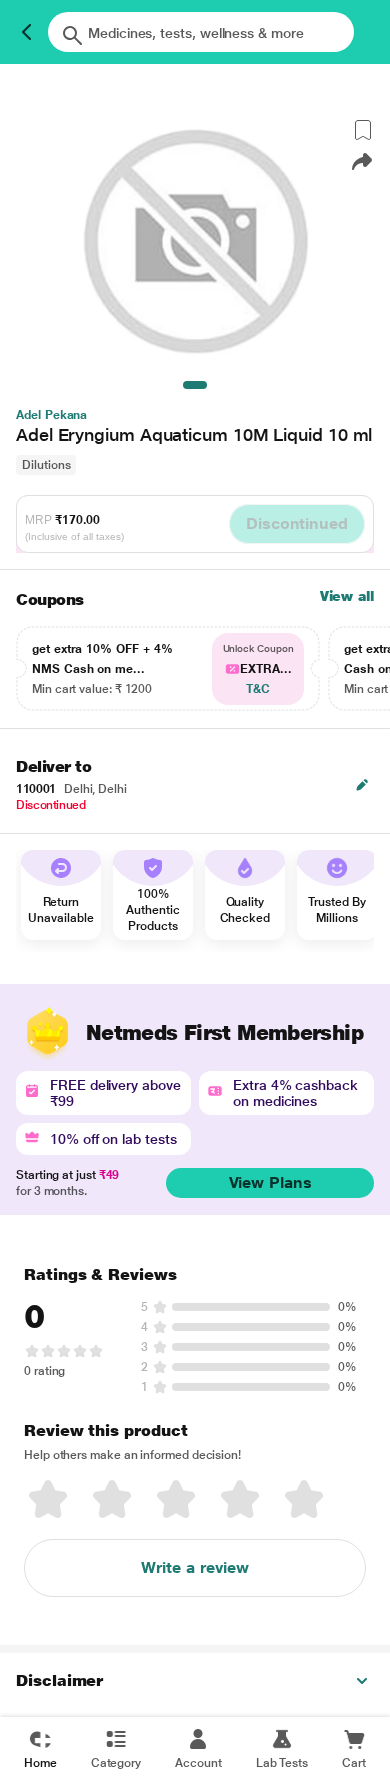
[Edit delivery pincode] (362, 785)
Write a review (195, 1567)
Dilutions (46, 465)
